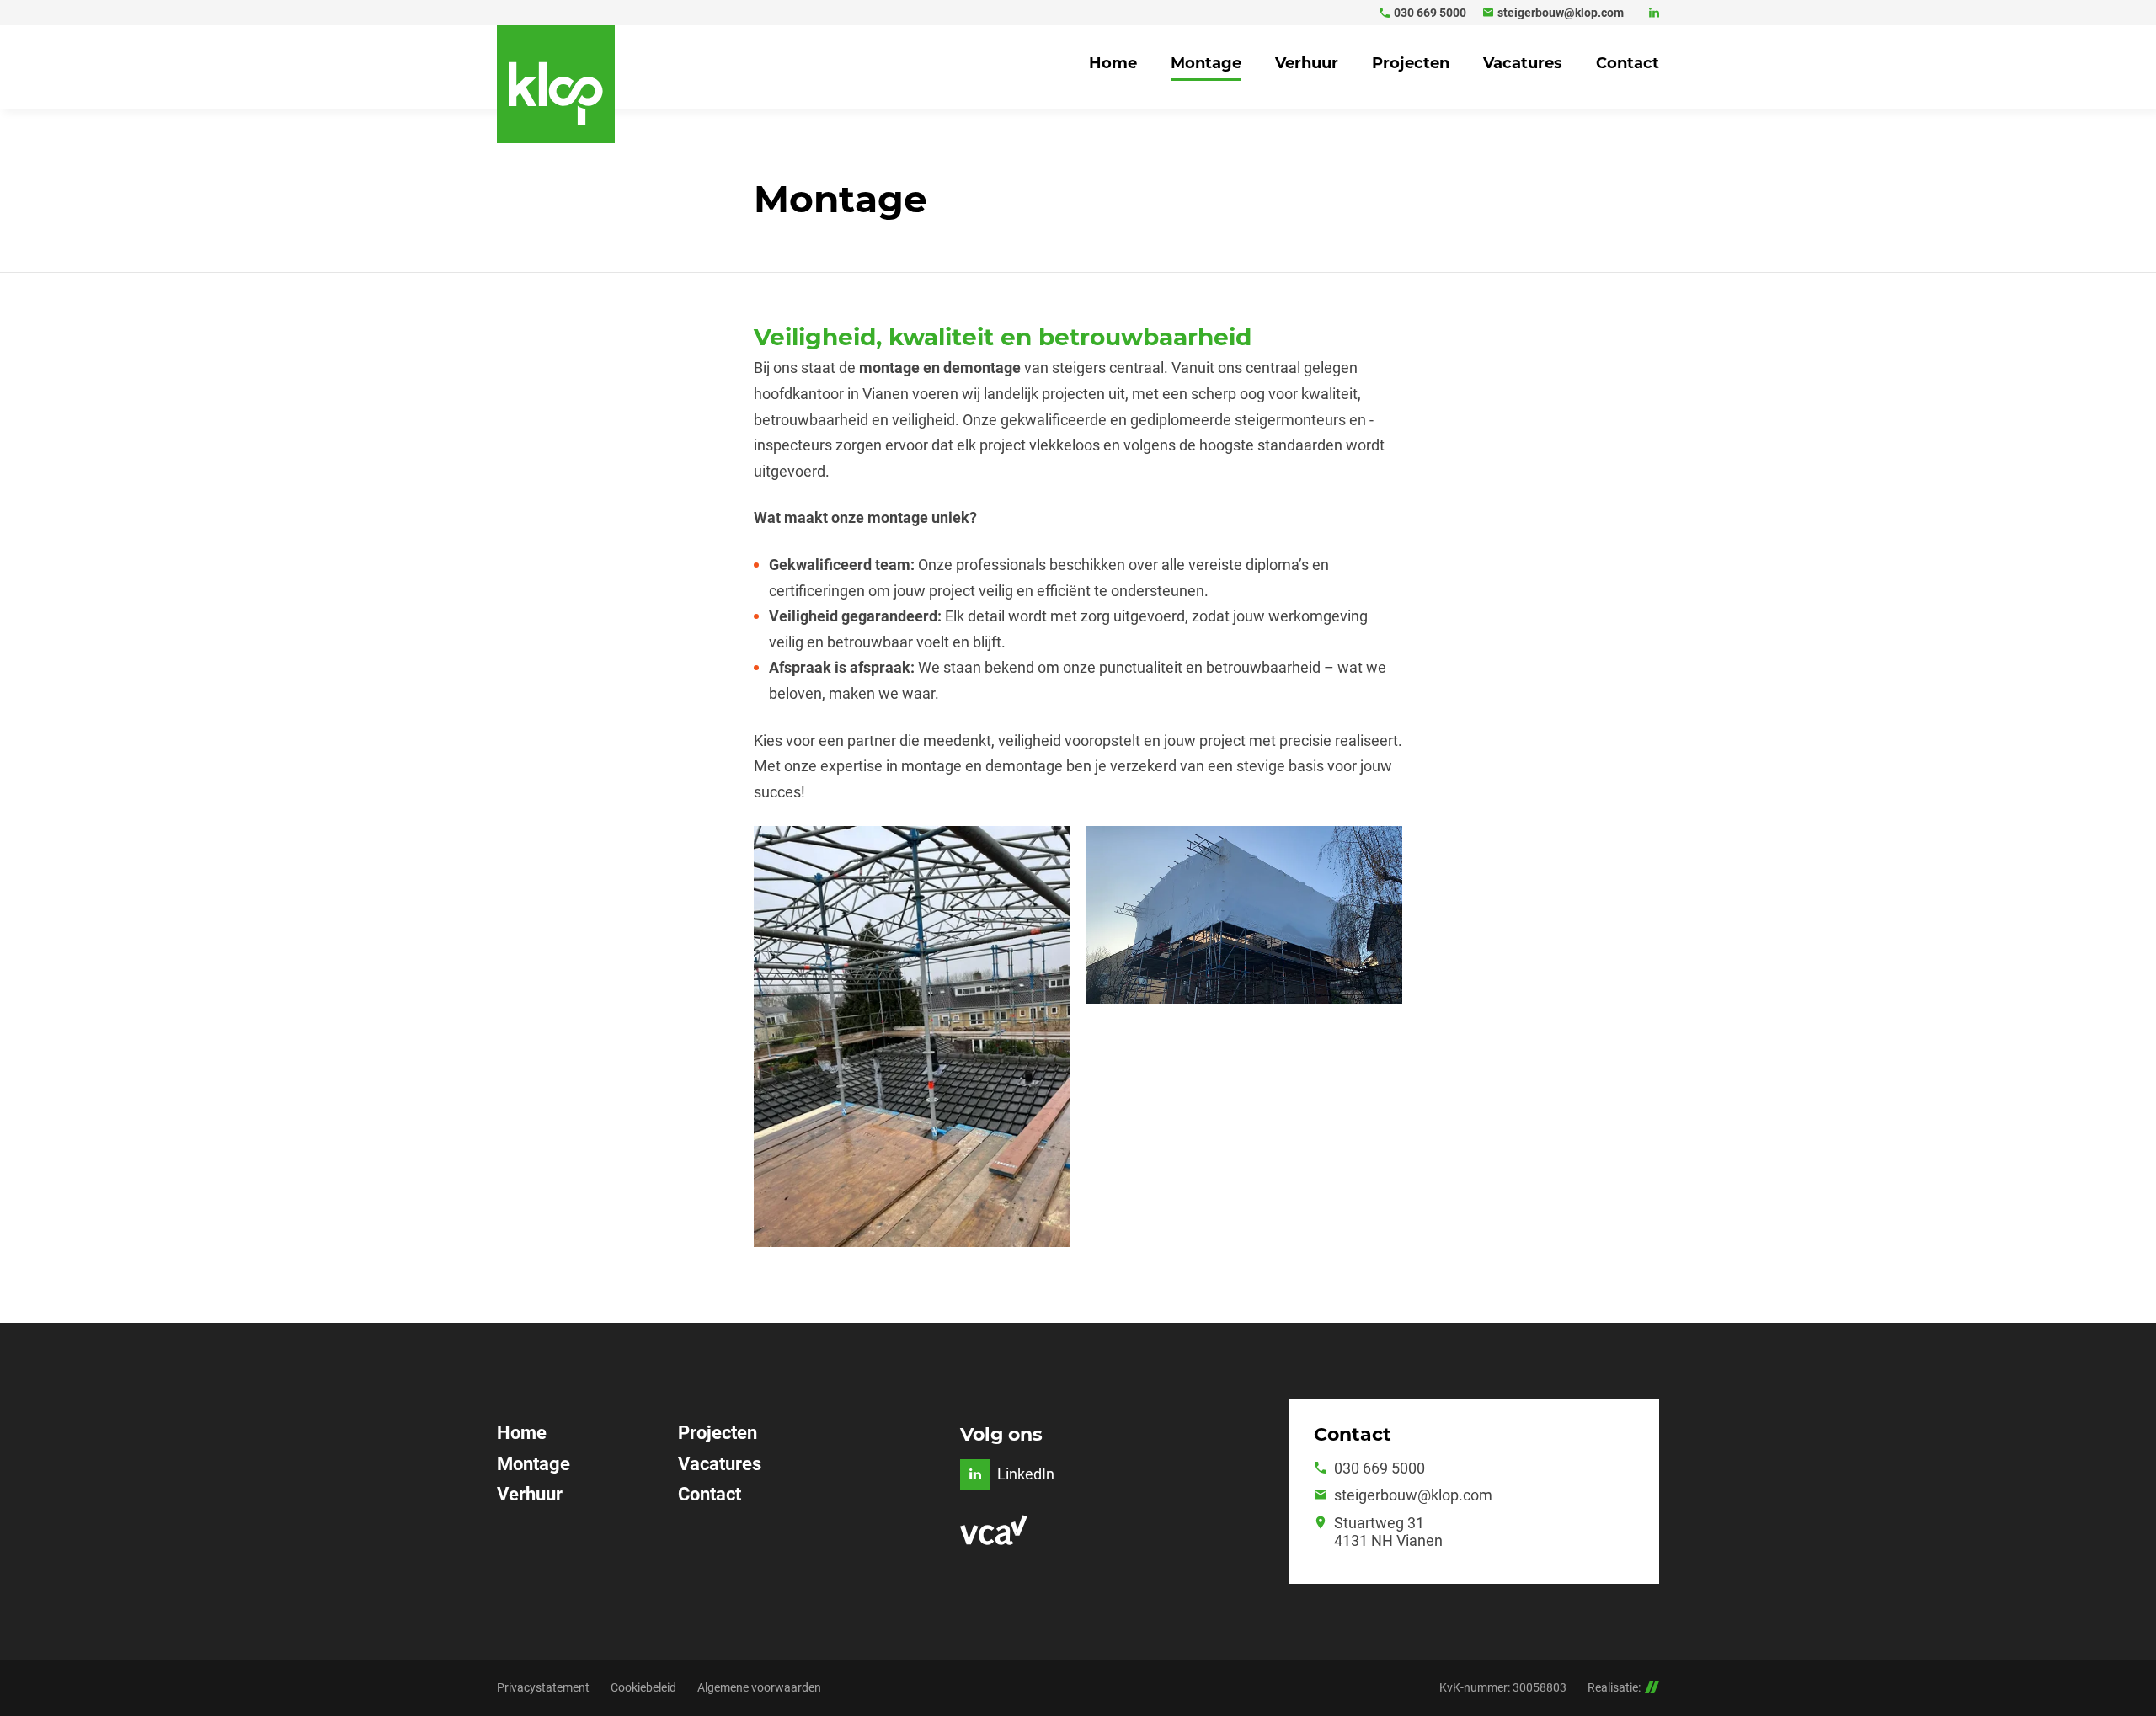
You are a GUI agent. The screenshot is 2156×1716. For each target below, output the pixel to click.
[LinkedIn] (1654, 13)
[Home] (556, 84)
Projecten (718, 1433)
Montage (534, 1464)
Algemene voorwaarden (759, 1687)
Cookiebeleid (643, 1687)
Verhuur (530, 1494)
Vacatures (720, 1464)
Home (522, 1433)
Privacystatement (543, 1687)
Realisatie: (1614, 1687)
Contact (710, 1494)
